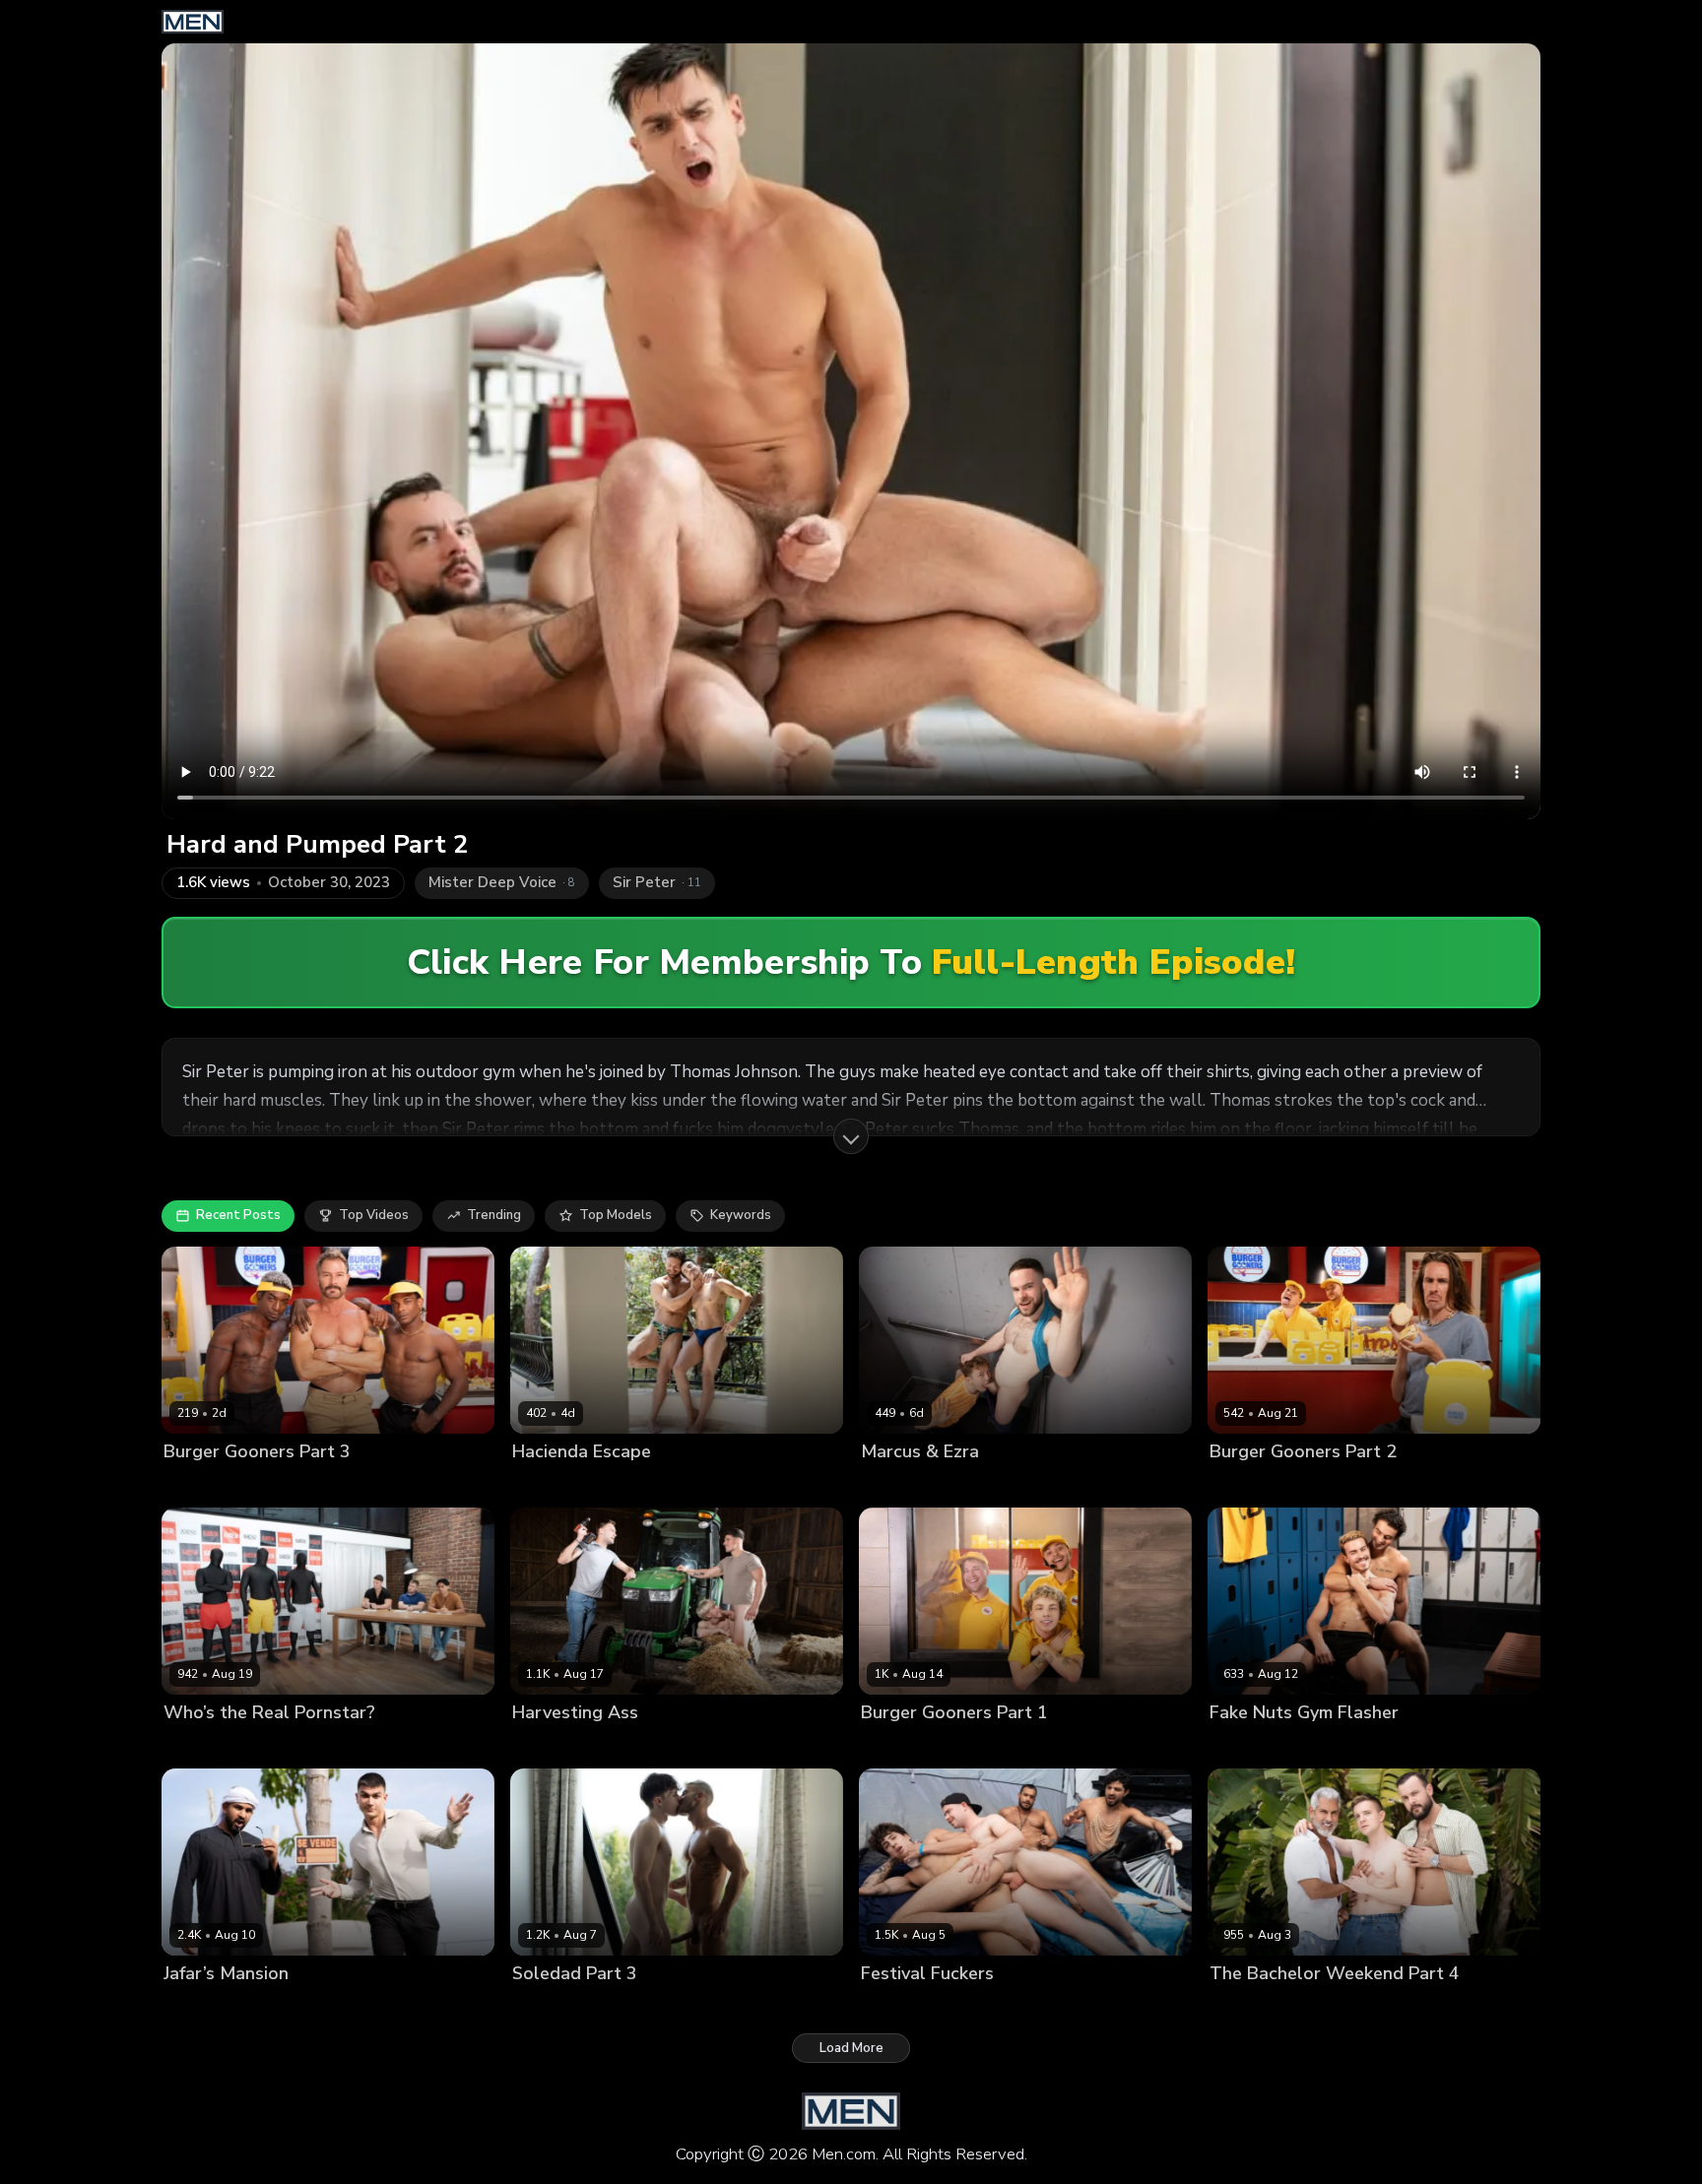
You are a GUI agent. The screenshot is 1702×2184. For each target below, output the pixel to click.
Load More (851, 2048)
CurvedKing (548, 1484)
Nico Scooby (1297, 1484)
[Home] (193, 22)
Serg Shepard (1363, 2007)
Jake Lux (538, 1746)
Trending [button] (494, 1215)
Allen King (544, 2007)
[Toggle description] (851, 1136)
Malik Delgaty (614, 1746)
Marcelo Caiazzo (1261, 2007)
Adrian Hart (200, 1484)
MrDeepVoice (242, 2007)
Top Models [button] (616, 1215)
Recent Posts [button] (238, 1215)
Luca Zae (619, 1484)
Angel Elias (896, 2007)
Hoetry (1230, 1484)
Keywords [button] (741, 1215)
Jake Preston (622, 2007)
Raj (1051, 2007)
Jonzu (344, 1484)
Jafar (178, 2007)
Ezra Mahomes (907, 1484)
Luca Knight (200, 1746)
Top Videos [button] (374, 1215)
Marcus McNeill (1007, 1484)
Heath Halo (279, 1746)
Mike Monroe (1249, 1746)
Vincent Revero (993, 1746)
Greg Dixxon (282, 1484)
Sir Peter (1440, 2007)
